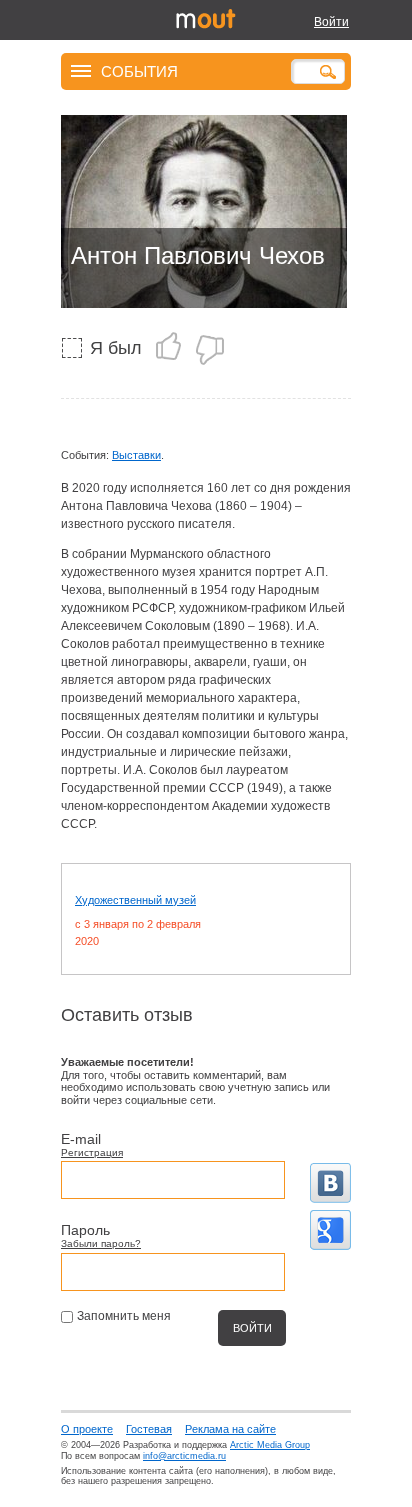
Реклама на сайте (230, 1429)
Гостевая (149, 1429)
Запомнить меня (124, 1316)
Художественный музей (135, 900)
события (139, 70)
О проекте (87, 1429)
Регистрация (92, 1152)
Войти (331, 22)
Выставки (136, 455)
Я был (116, 348)
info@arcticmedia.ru (184, 1456)
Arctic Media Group (270, 1445)
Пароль (85, 1230)
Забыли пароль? (101, 1243)
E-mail (81, 1139)
